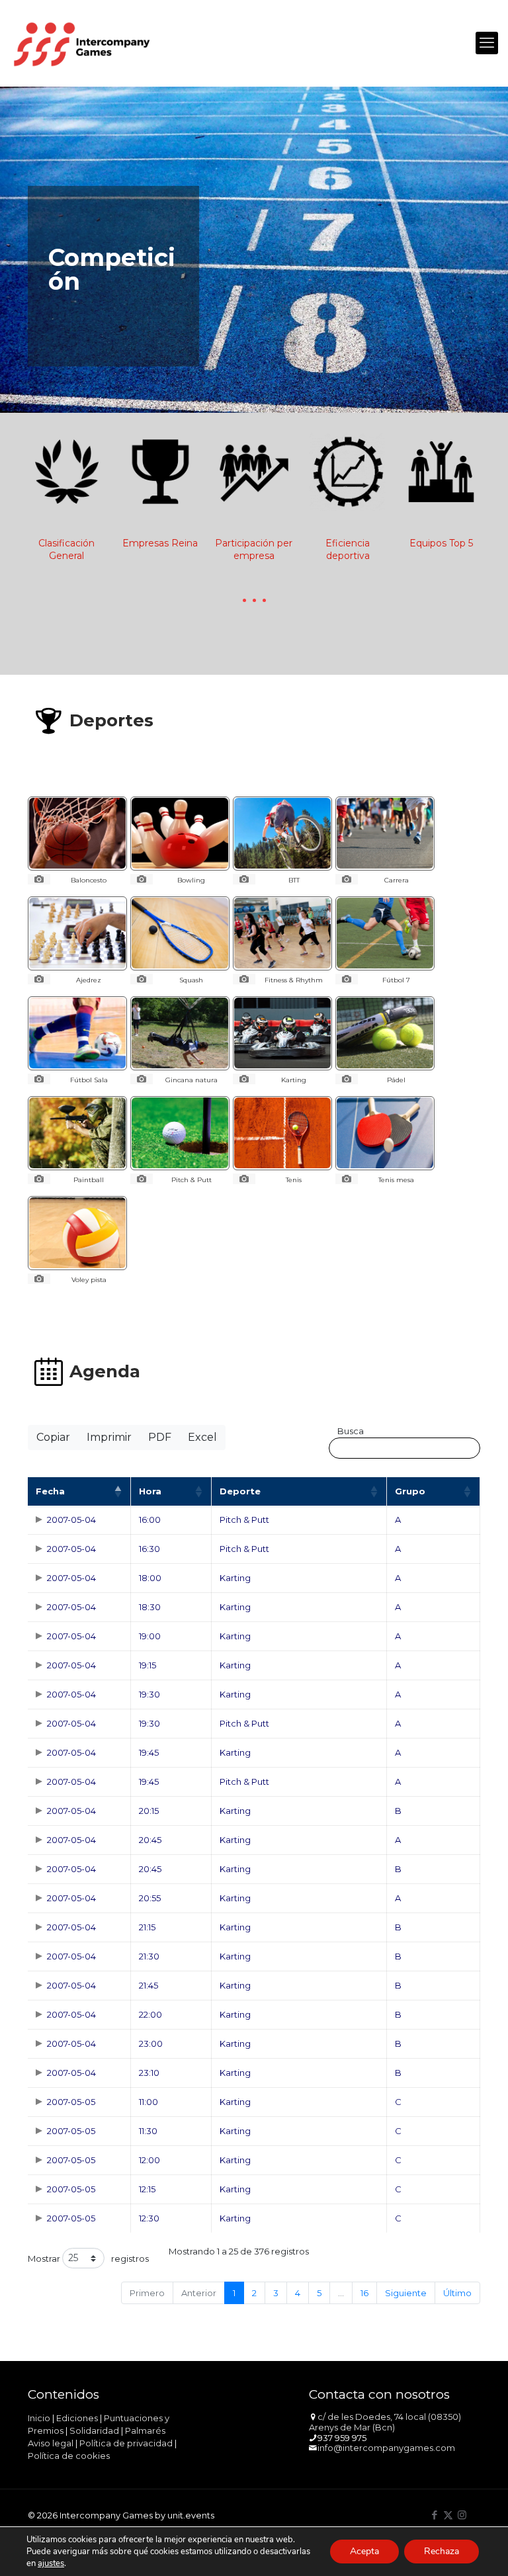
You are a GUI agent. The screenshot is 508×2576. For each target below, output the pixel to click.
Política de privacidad (126, 2443)
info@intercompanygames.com (386, 2448)
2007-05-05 (71, 2102)
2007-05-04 (71, 1520)
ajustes (51, 2563)
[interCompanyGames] (83, 43)
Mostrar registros (88, 2259)
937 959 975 (342, 2438)
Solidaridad (94, 2430)
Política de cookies (69, 2456)
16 (364, 2293)
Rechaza (442, 2551)
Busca (351, 1431)
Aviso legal (51, 2443)
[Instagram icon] (462, 2515)
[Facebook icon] (434, 2515)
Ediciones (77, 2418)
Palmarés (145, 2430)
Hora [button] (150, 1491)
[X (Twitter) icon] (448, 2515)
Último (457, 2293)
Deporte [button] (240, 1491)
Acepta (364, 2551)
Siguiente (406, 2293)
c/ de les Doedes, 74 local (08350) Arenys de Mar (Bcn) (385, 2422)
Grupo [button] (410, 1491)
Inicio (39, 2418)
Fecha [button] (50, 1491)
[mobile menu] (487, 43)
